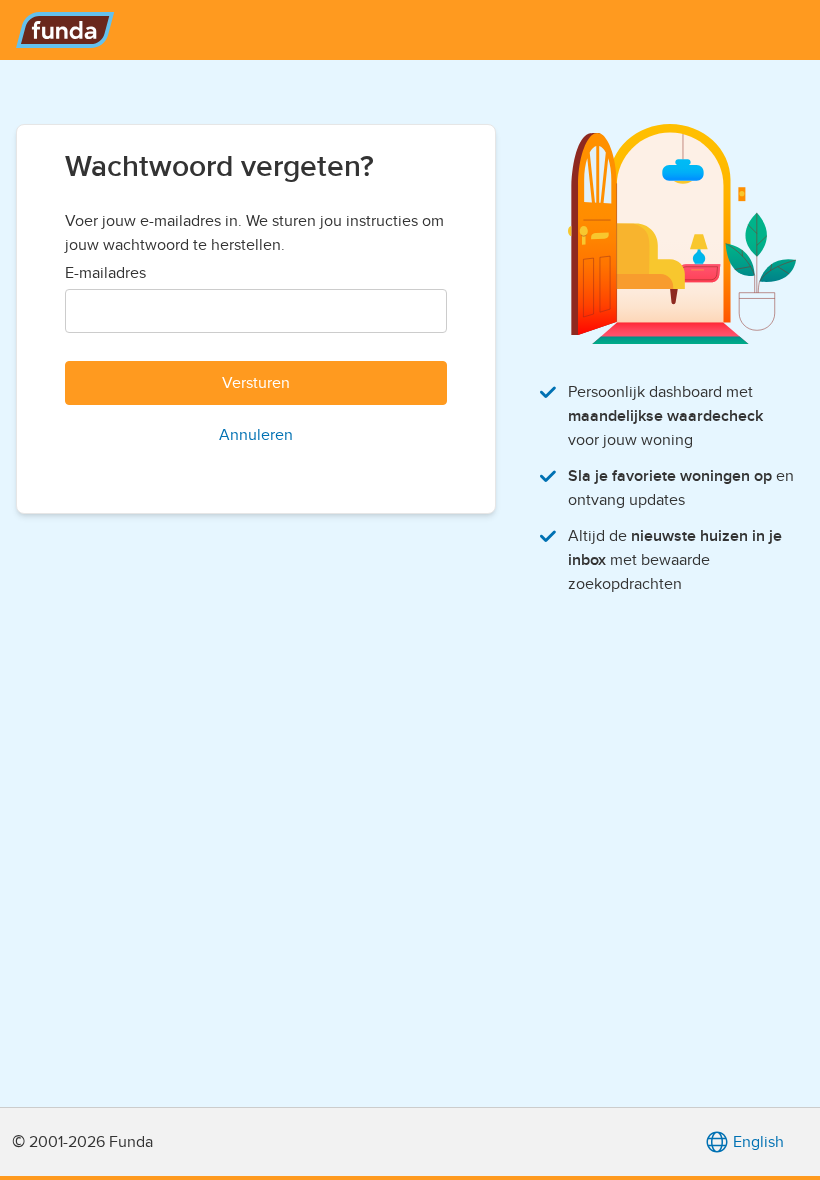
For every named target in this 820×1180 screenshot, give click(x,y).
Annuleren (256, 435)
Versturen (256, 383)
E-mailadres (105, 273)
